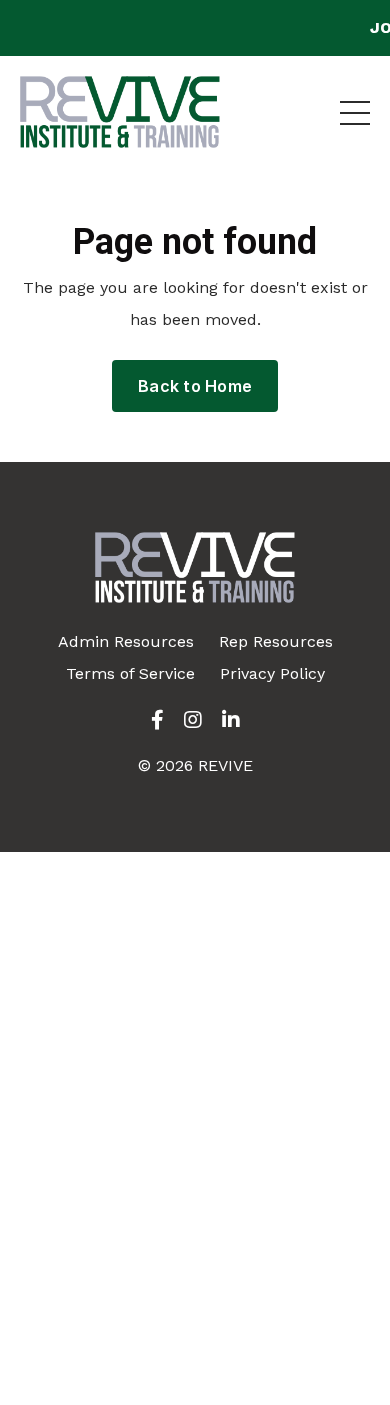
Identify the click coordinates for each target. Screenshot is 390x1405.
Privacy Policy (272, 673)
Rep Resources (276, 641)
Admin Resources (126, 641)
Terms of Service (130, 673)
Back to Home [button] (195, 386)
